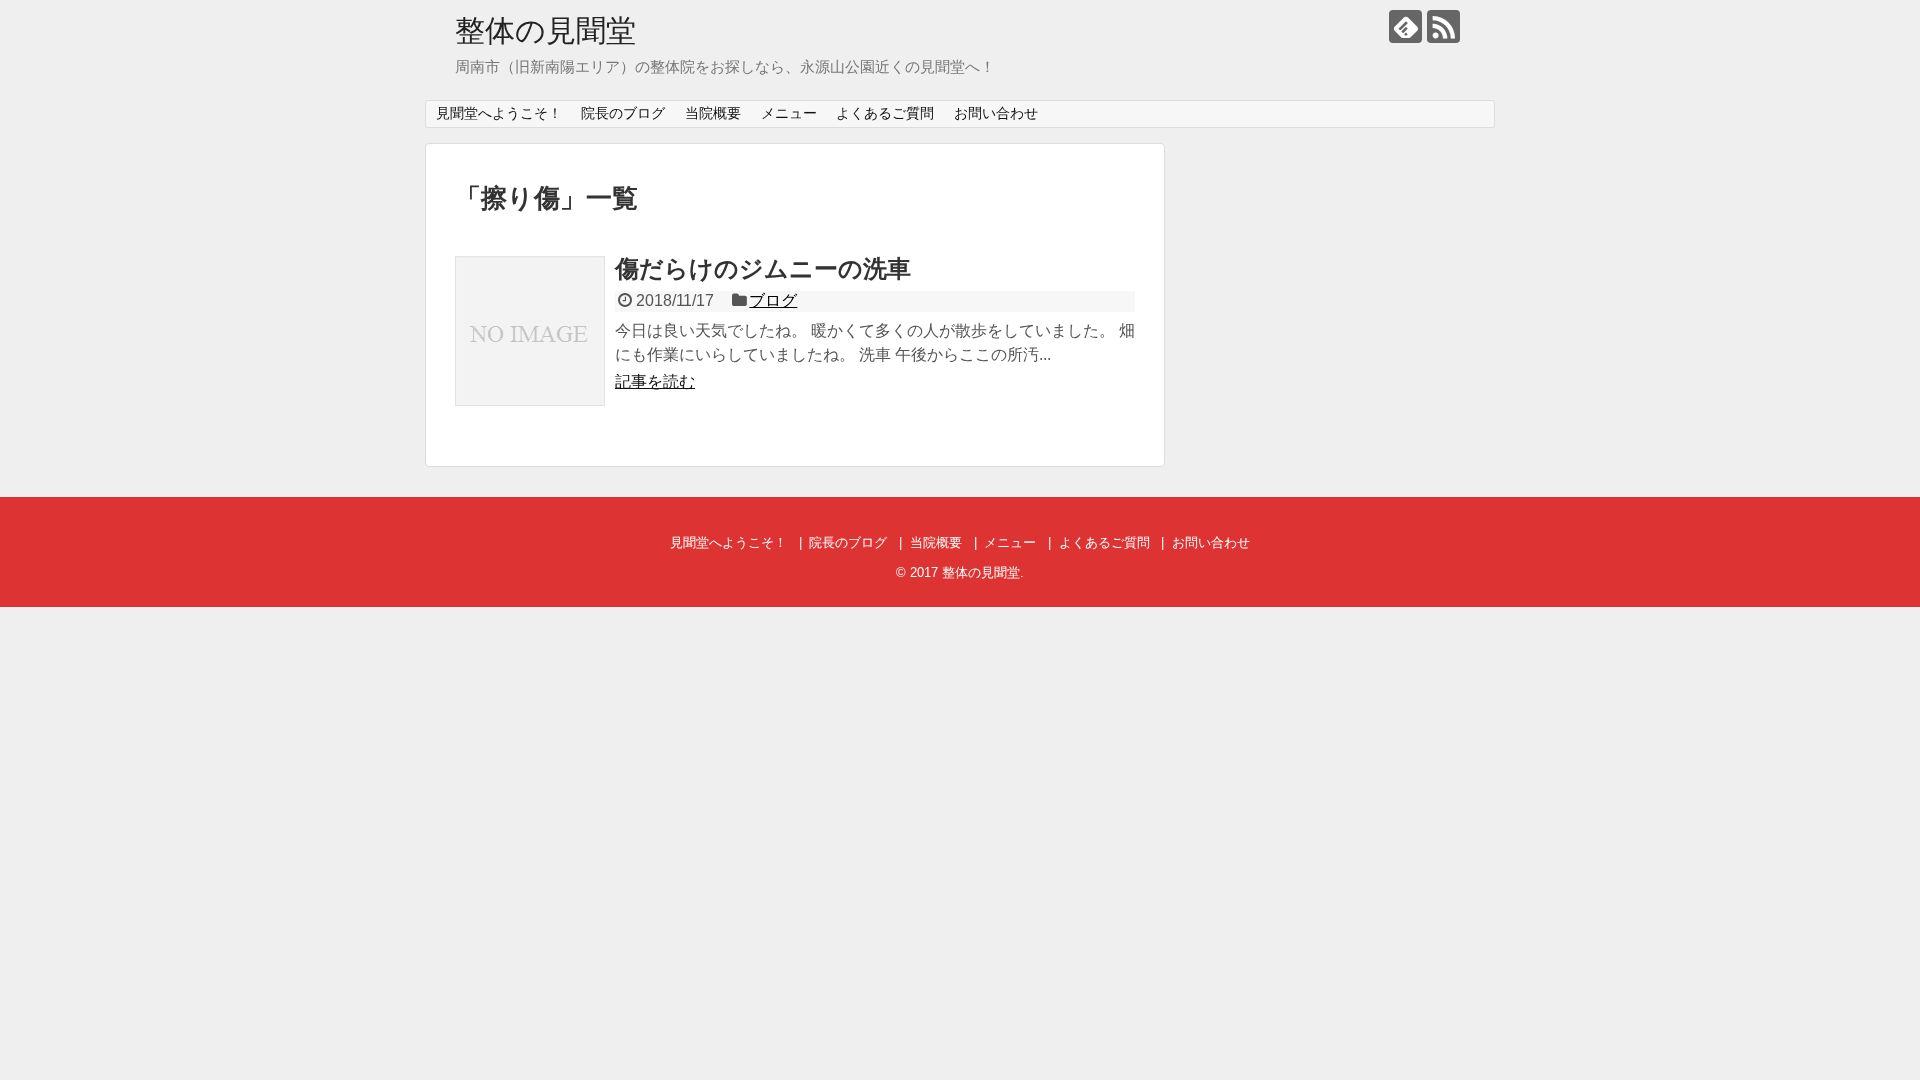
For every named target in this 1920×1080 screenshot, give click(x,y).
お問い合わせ (996, 113)
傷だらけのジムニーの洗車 (763, 268)
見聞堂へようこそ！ (499, 113)
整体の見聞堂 (545, 30)
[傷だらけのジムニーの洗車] (530, 331)
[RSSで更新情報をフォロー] (1443, 26)
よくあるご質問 (885, 113)
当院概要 (713, 113)
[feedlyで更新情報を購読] (1405, 26)
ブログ (773, 300)
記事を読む (655, 381)
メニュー (789, 113)
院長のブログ (623, 113)
